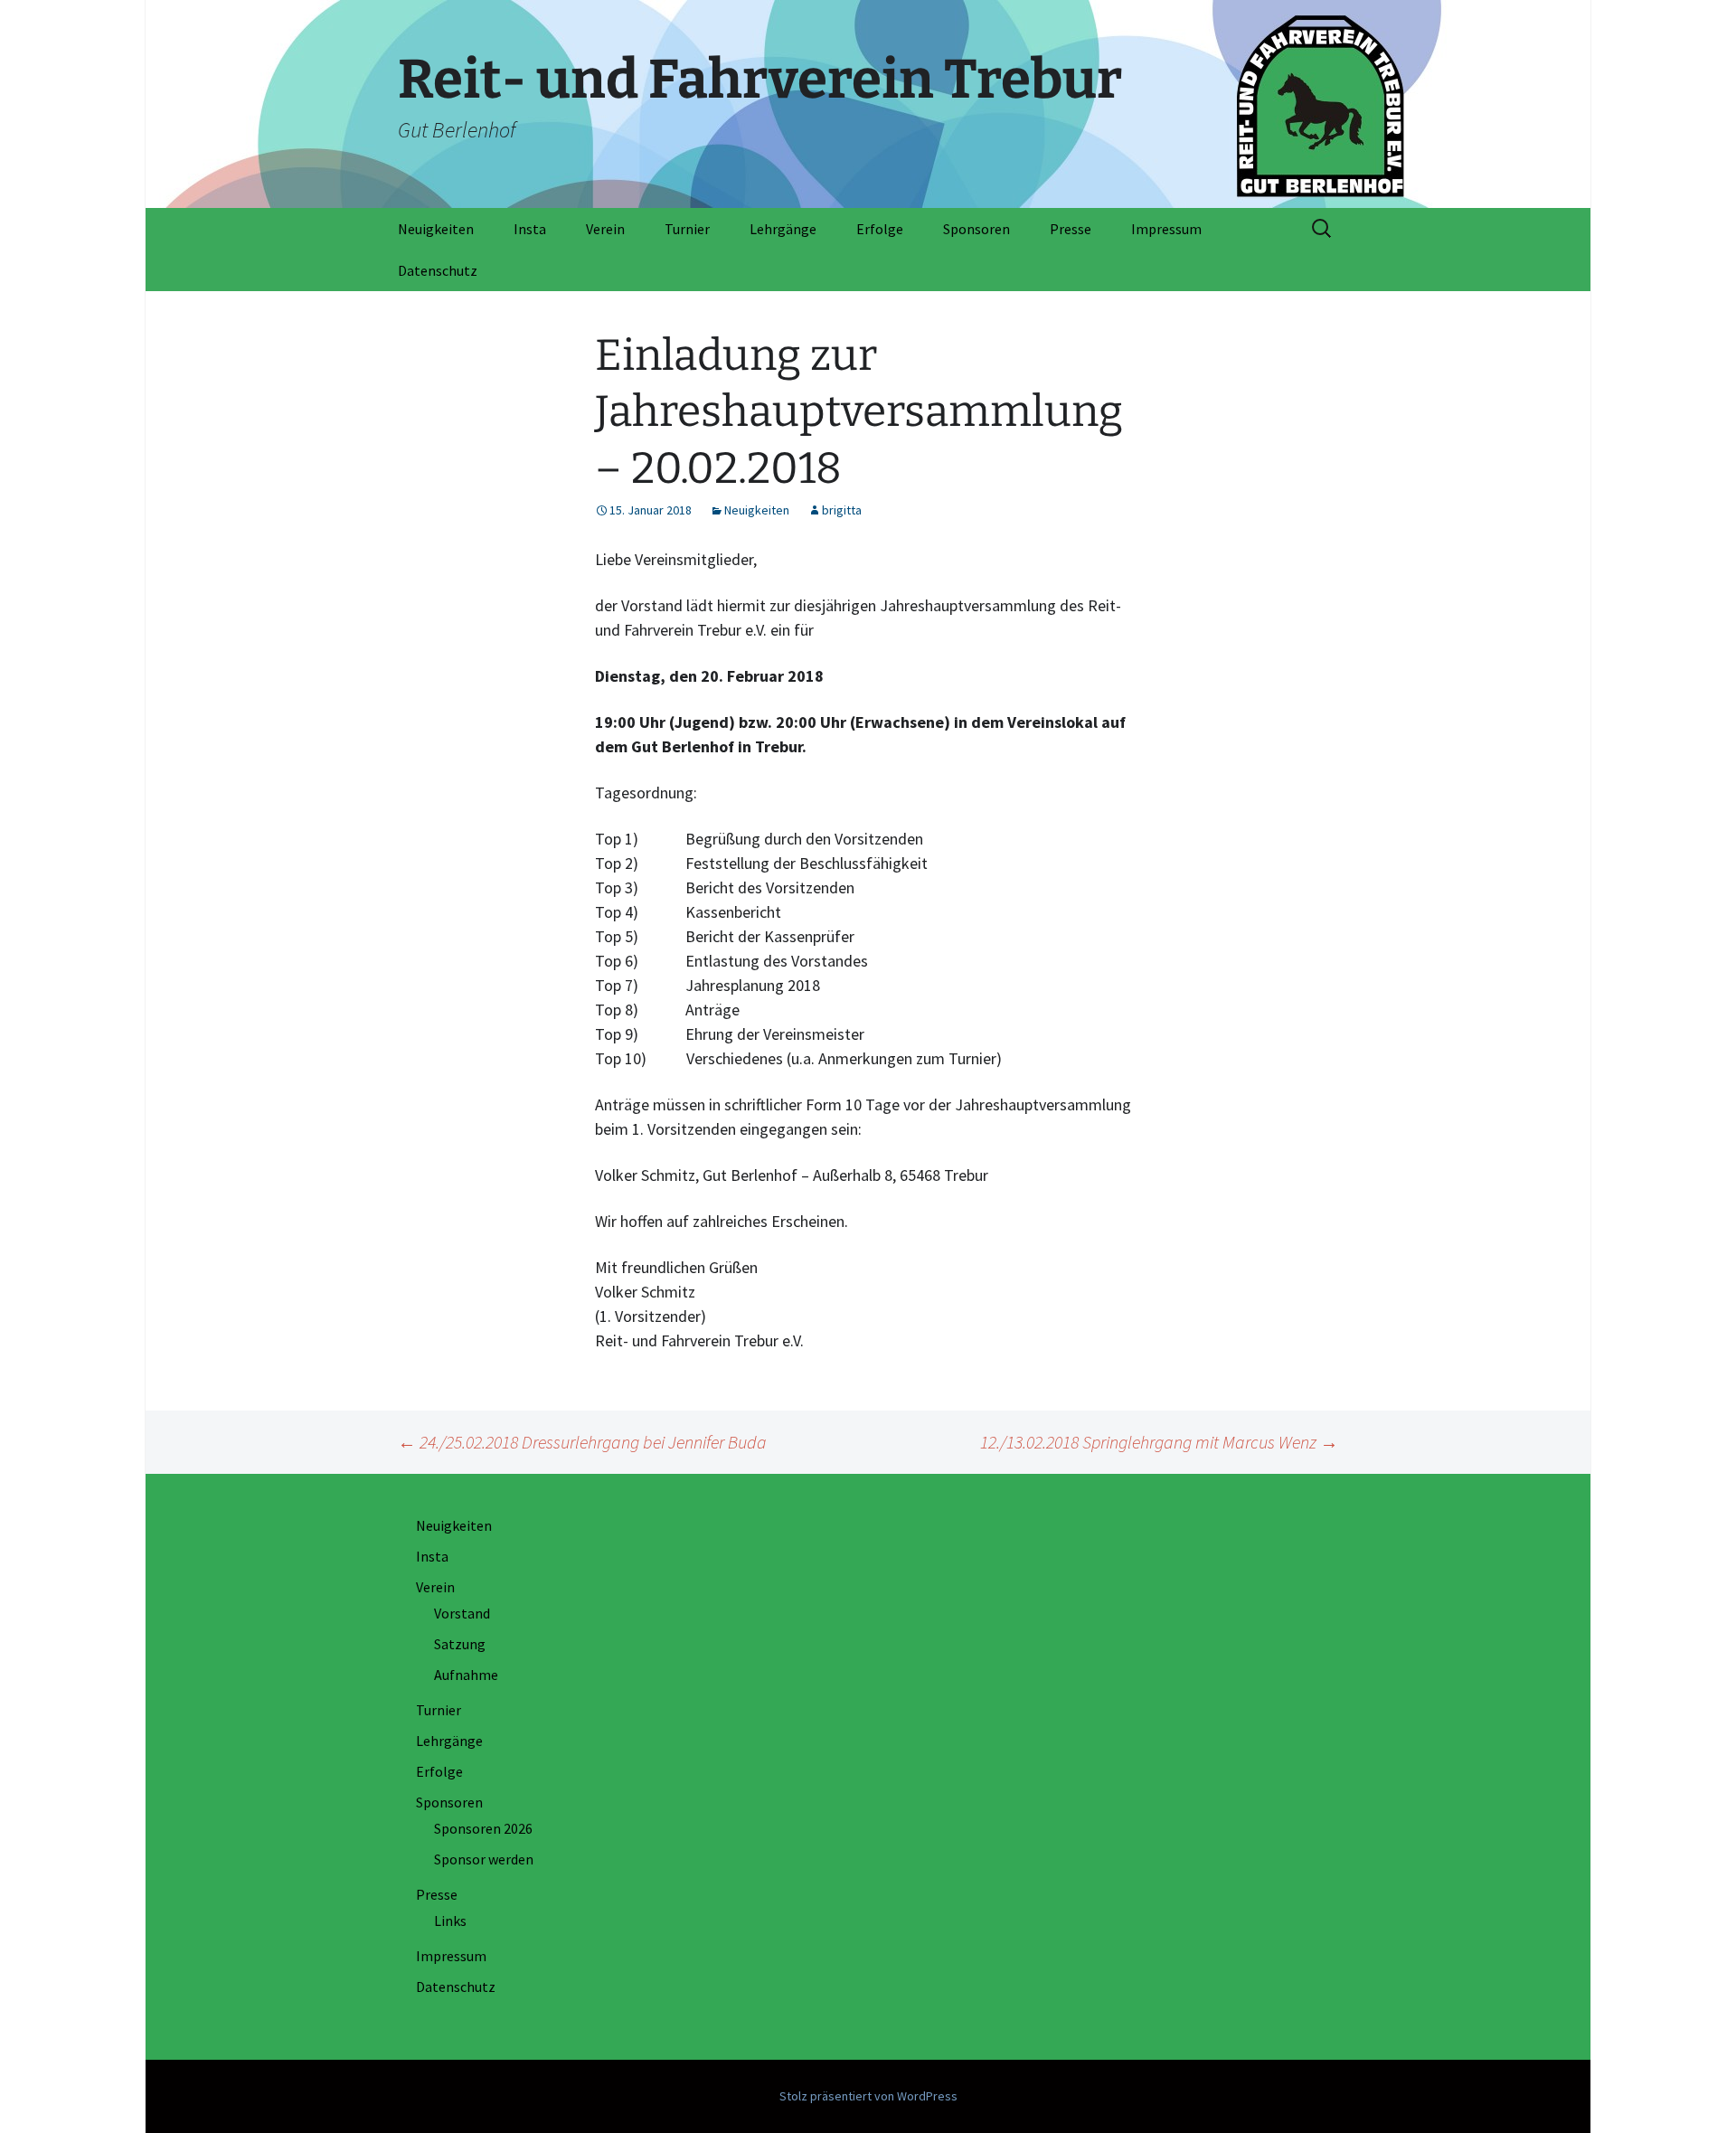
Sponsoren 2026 (483, 1828)
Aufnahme (466, 1675)
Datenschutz (438, 270)
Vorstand (462, 1613)
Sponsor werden (484, 1859)
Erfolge (880, 229)
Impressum (1166, 229)
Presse (1071, 229)
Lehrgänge (783, 229)
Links (450, 1921)
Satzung (460, 1644)
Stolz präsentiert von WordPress (868, 2096)
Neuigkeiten (436, 229)
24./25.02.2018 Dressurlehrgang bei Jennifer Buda (582, 1442)
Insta (530, 229)
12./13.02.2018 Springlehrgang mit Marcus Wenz (1159, 1442)
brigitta (842, 510)
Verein (605, 229)
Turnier (687, 229)
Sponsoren (976, 229)
